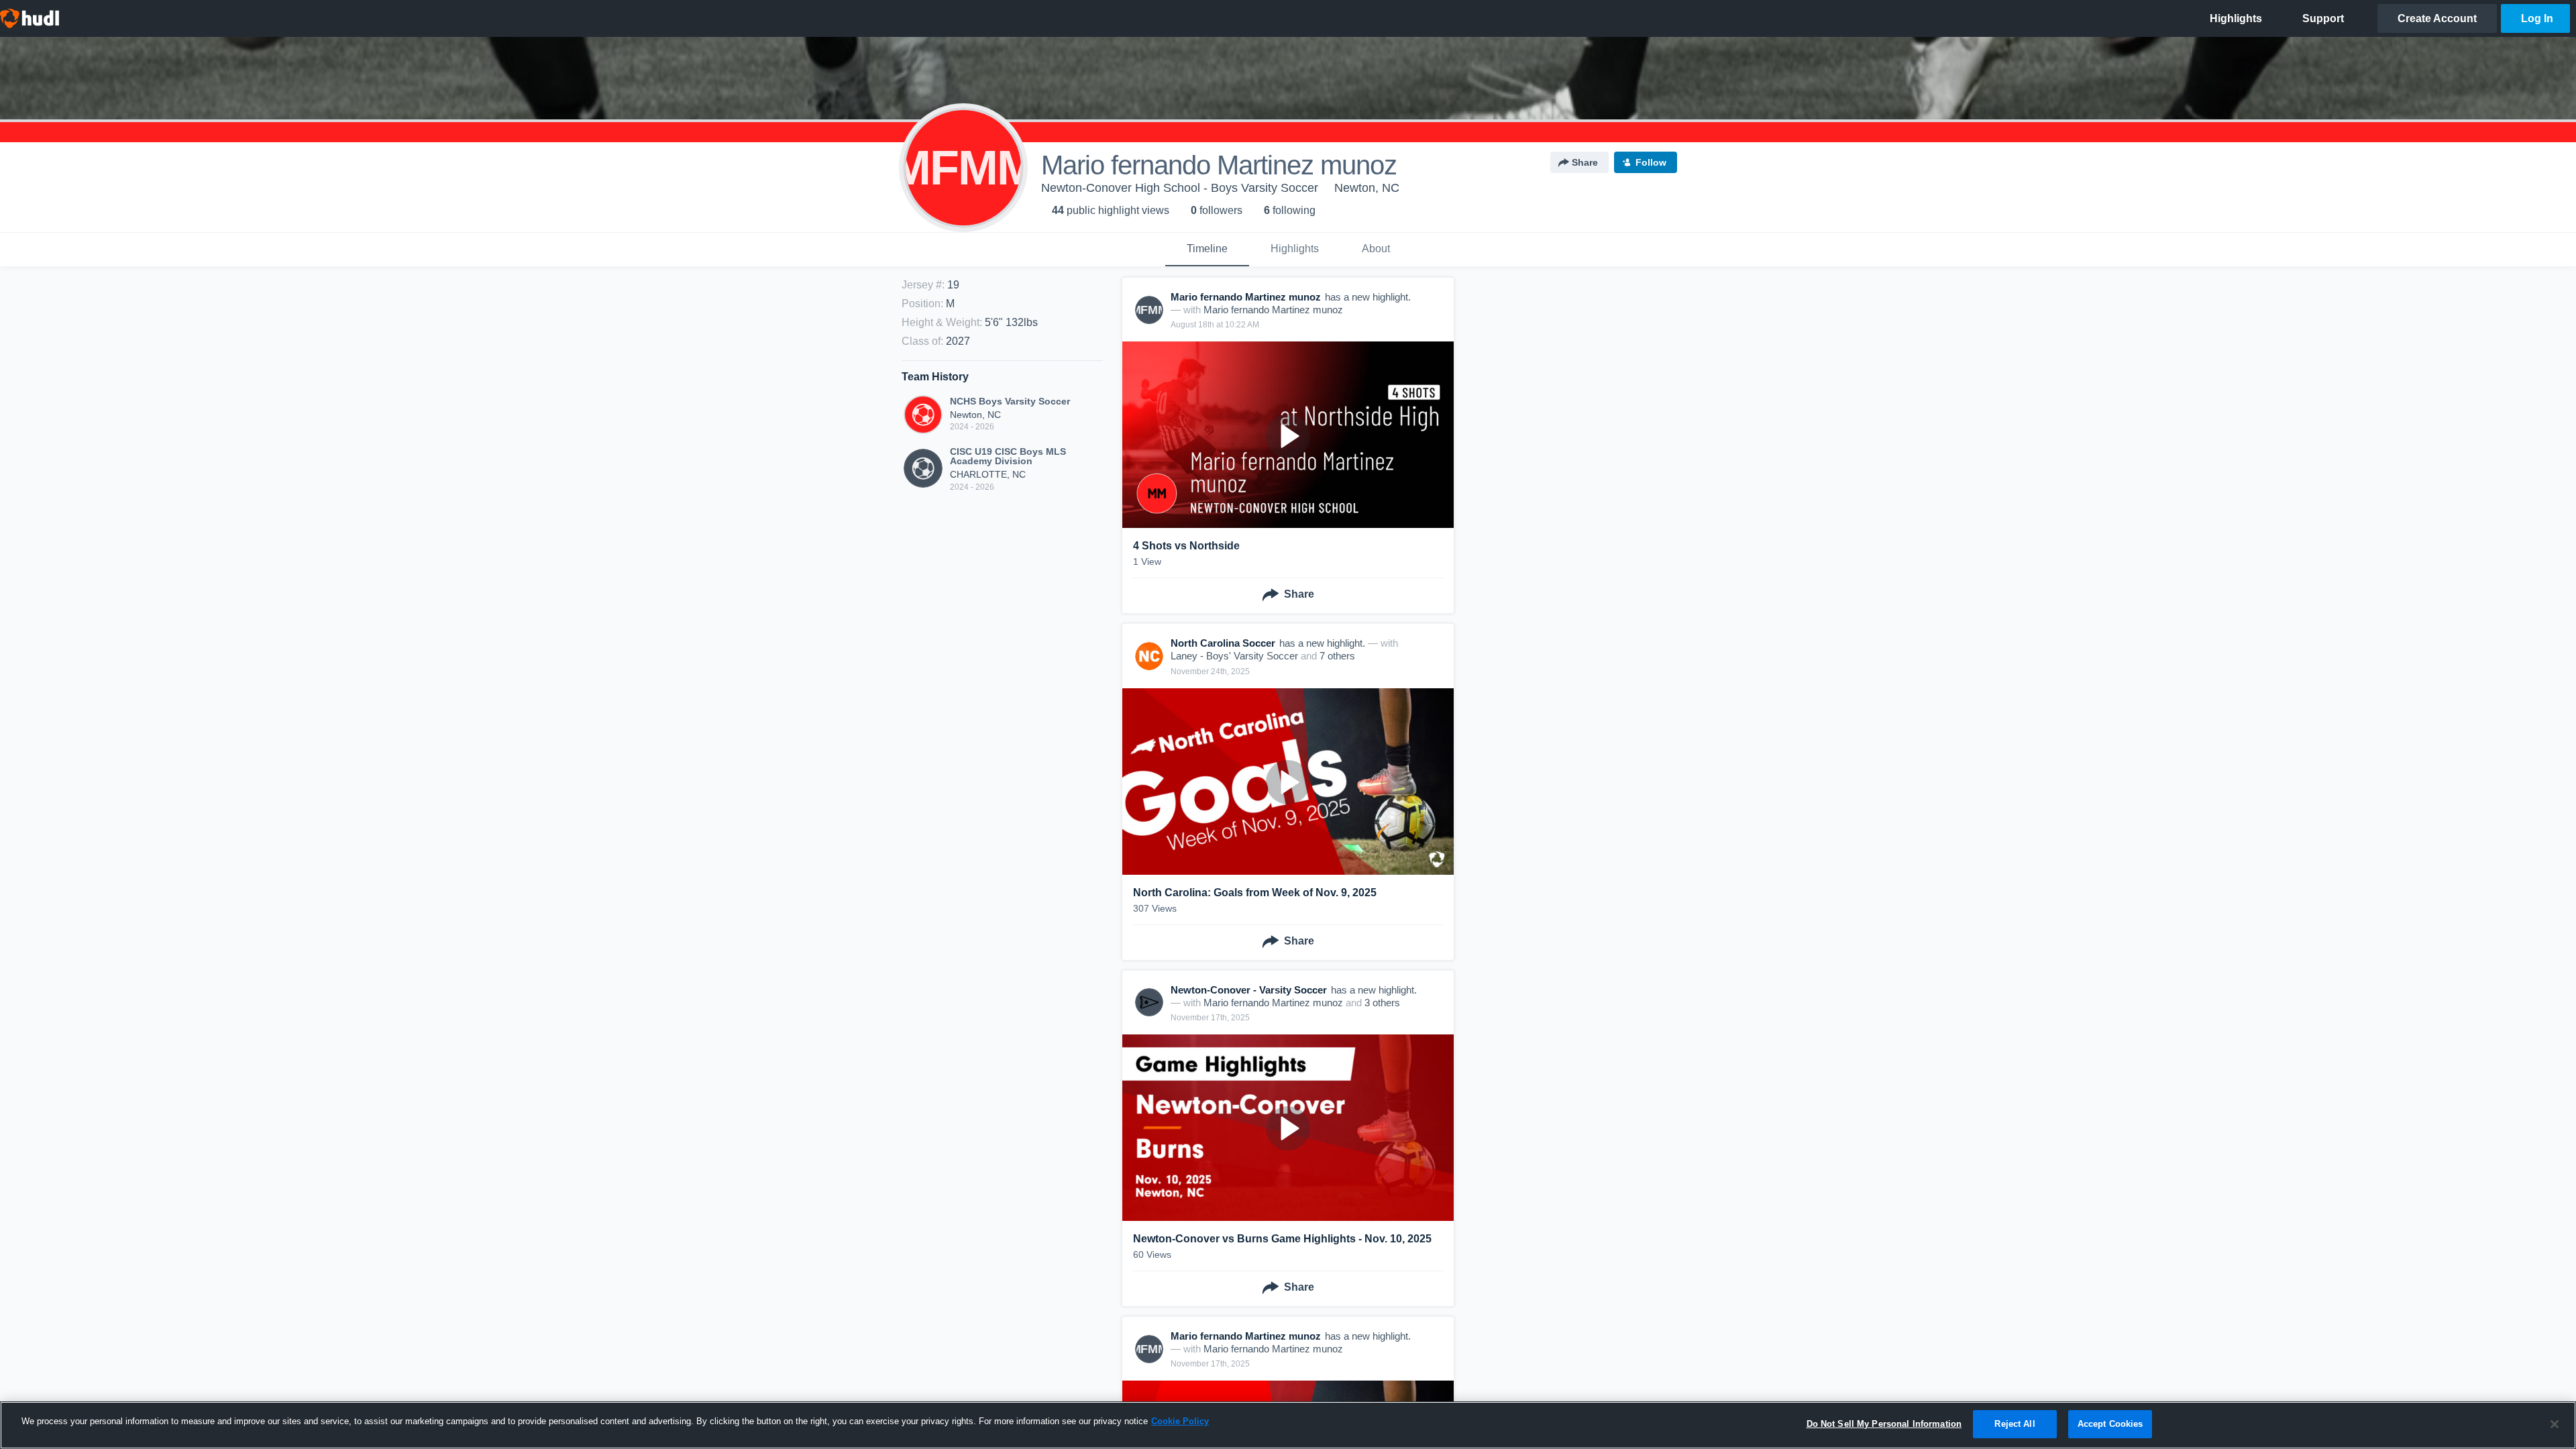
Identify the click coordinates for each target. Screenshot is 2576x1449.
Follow (1651, 162)
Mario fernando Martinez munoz (1273, 310)
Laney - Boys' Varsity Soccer (1234, 656)
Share (1585, 162)
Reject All (2015, 1424)
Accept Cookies (2110, 1424)
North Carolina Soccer (1223, 643)
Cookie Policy (1180, 1421)
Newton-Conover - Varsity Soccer (1249, 990)
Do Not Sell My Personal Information (1884, 1424)
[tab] (1207, 250)
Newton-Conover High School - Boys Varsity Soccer (1180, 188)
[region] (1288, 1425)
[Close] (2555, 1424)
